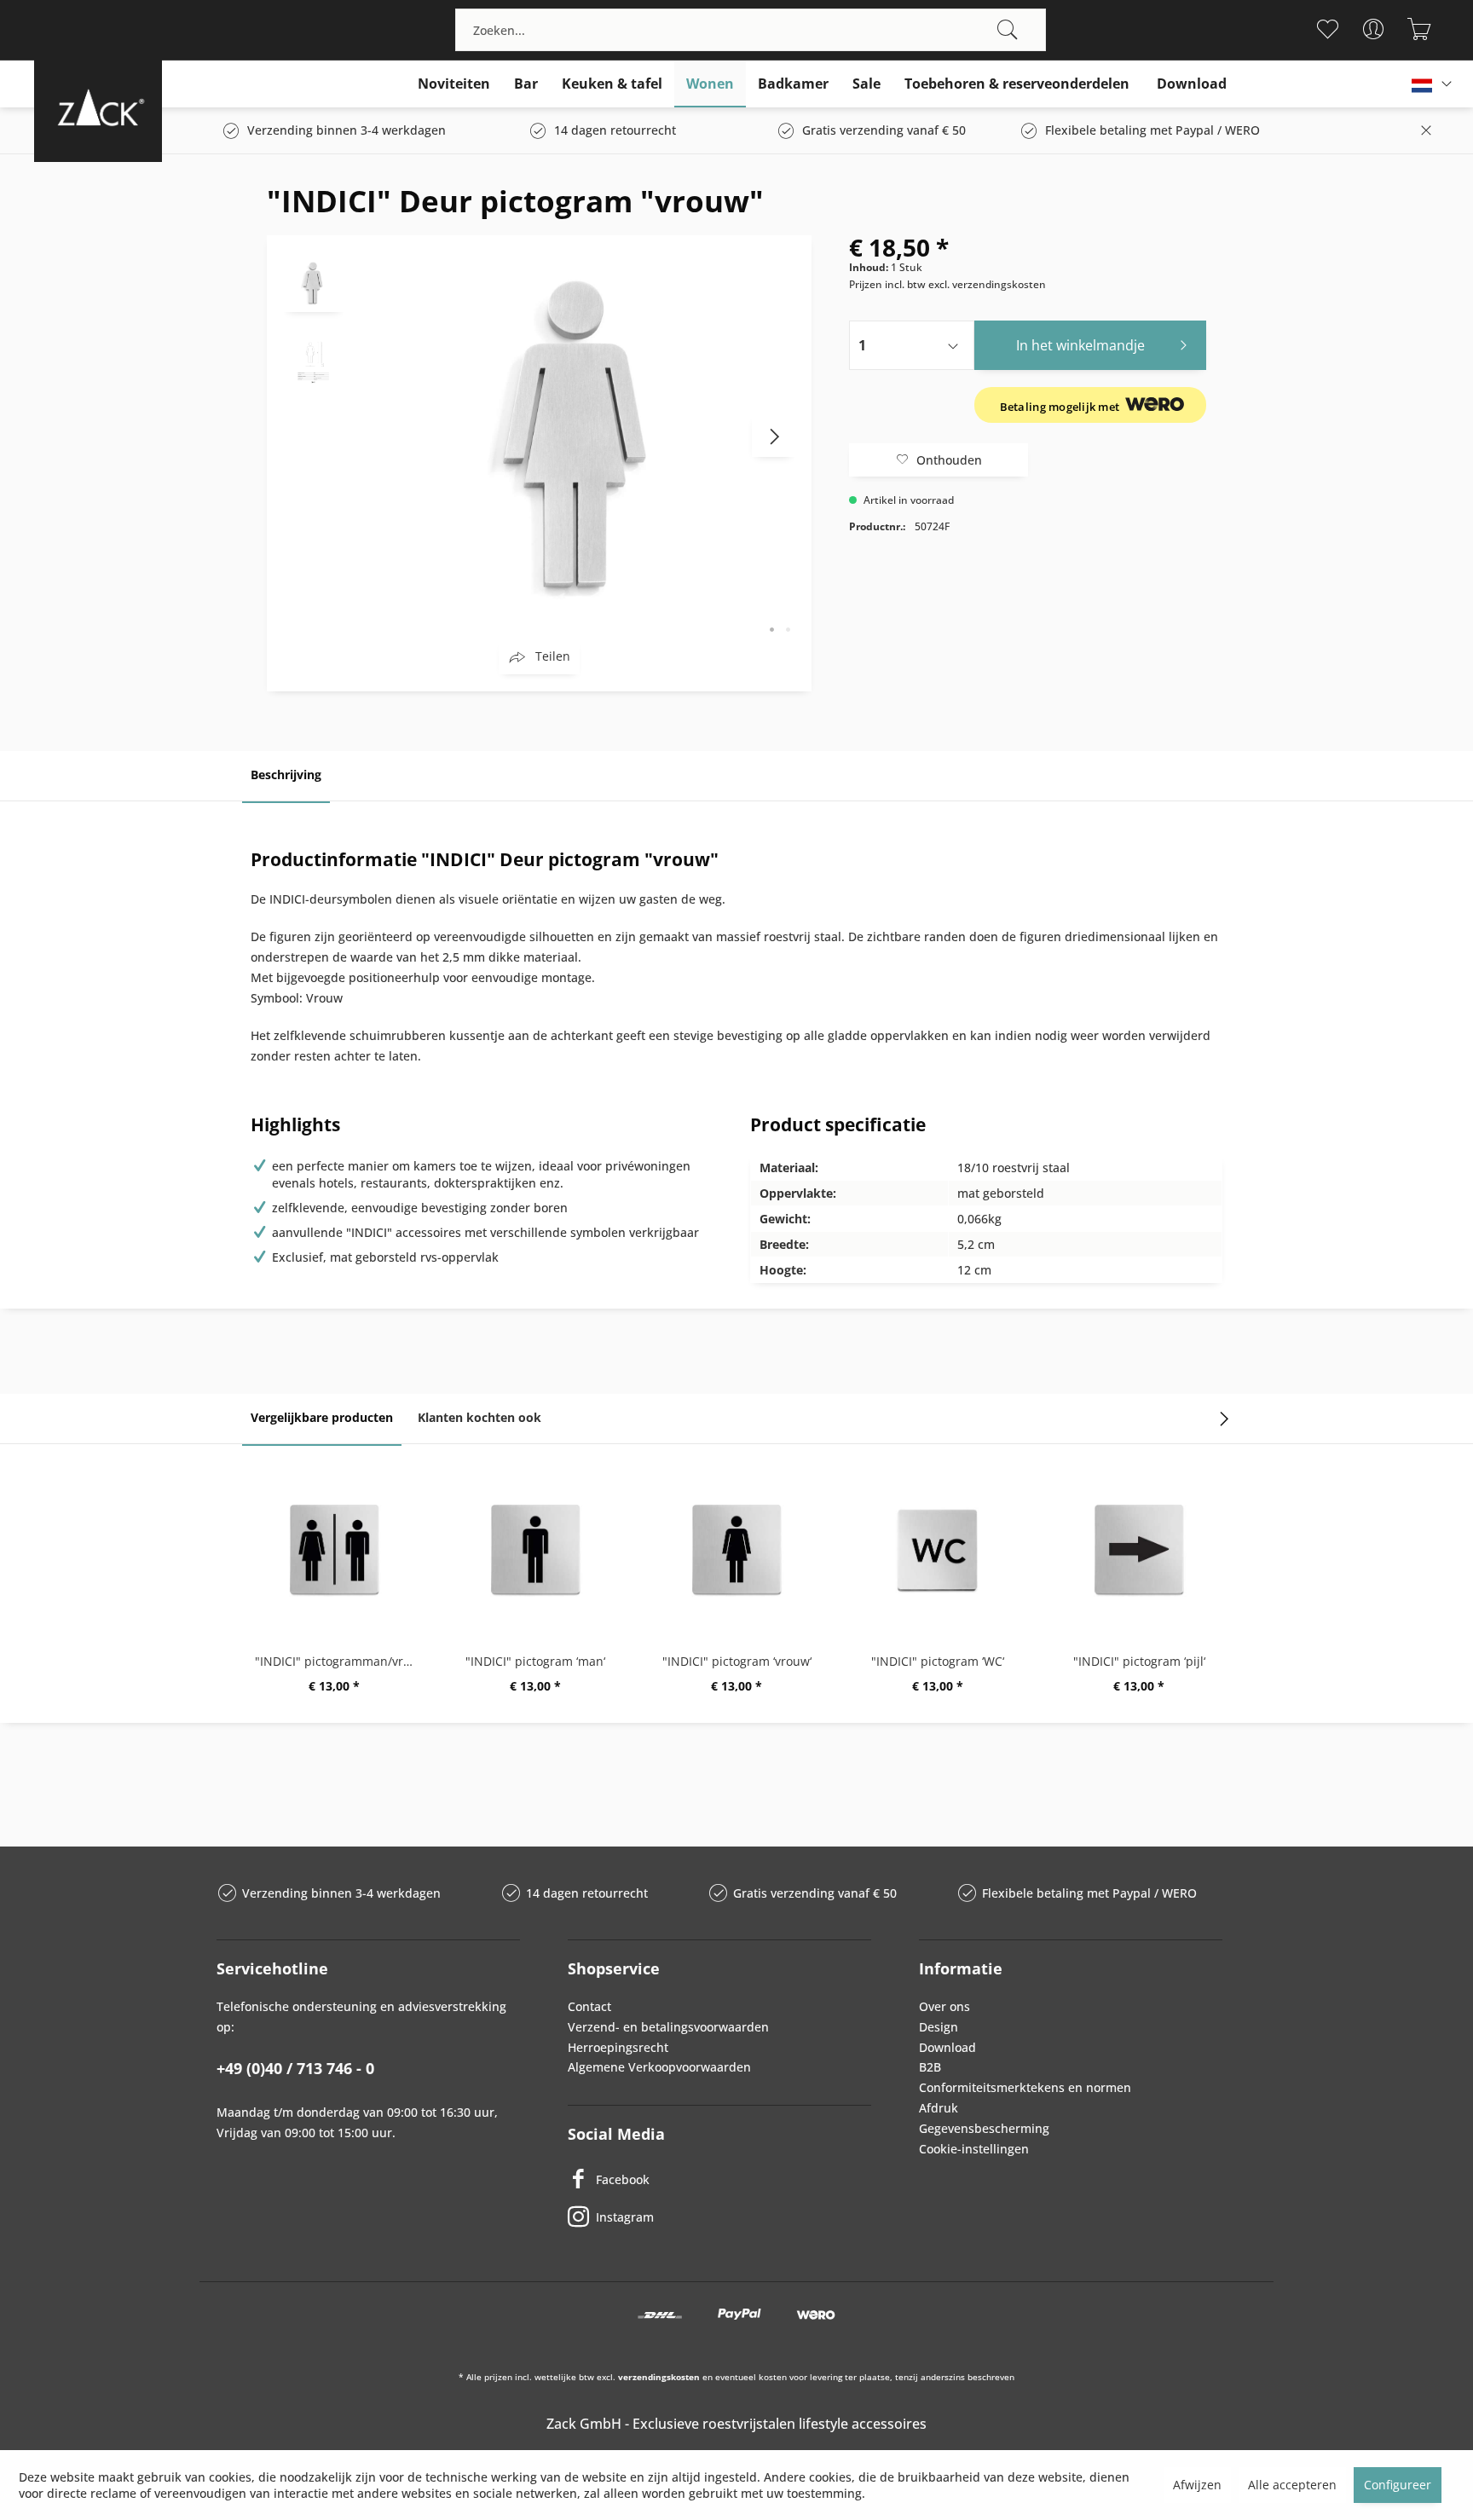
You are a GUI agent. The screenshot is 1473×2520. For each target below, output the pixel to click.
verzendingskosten (659, 2377)
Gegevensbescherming (984, 2128)
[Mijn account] (1374, 29)
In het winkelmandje (1080, 345)
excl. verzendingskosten (987, 284)
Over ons (944, 2006)
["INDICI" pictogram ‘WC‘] (938, 1551)
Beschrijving (286, 774)
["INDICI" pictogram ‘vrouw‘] (736, 1551)
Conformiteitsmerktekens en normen (1025, 2087)
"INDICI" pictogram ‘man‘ (535, 1661)
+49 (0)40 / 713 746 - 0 (295, 2068)
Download (947, 2047)
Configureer (1398, 2485)
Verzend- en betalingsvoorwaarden (668, 2027)
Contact (589, 2006)
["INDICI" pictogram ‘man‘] (535, 1551)
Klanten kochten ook (479, 1417)
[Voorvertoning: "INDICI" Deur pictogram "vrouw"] (314, 282)
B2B (930, 2067)
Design (939, 2027)
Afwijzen (1197, 2485)
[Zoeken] (1008, 30)
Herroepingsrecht (618, 2047)
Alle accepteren (1292, 2485)
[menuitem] (750, 30)
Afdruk (939, 2108)
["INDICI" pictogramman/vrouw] (334, 1551)
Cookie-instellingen (974, 2149)
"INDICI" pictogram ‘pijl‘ (1139, 1661)
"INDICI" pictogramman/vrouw (338, 1661)
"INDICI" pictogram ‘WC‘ (938, 1661)
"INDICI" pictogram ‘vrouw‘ (737, 1661)
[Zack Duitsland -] (98, 107)
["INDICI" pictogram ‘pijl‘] (1139, 1551)
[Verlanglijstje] (1328, 29)
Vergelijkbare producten (322, 1417)
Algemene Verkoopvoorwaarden (659, 2067)
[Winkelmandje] (1420, 29)
